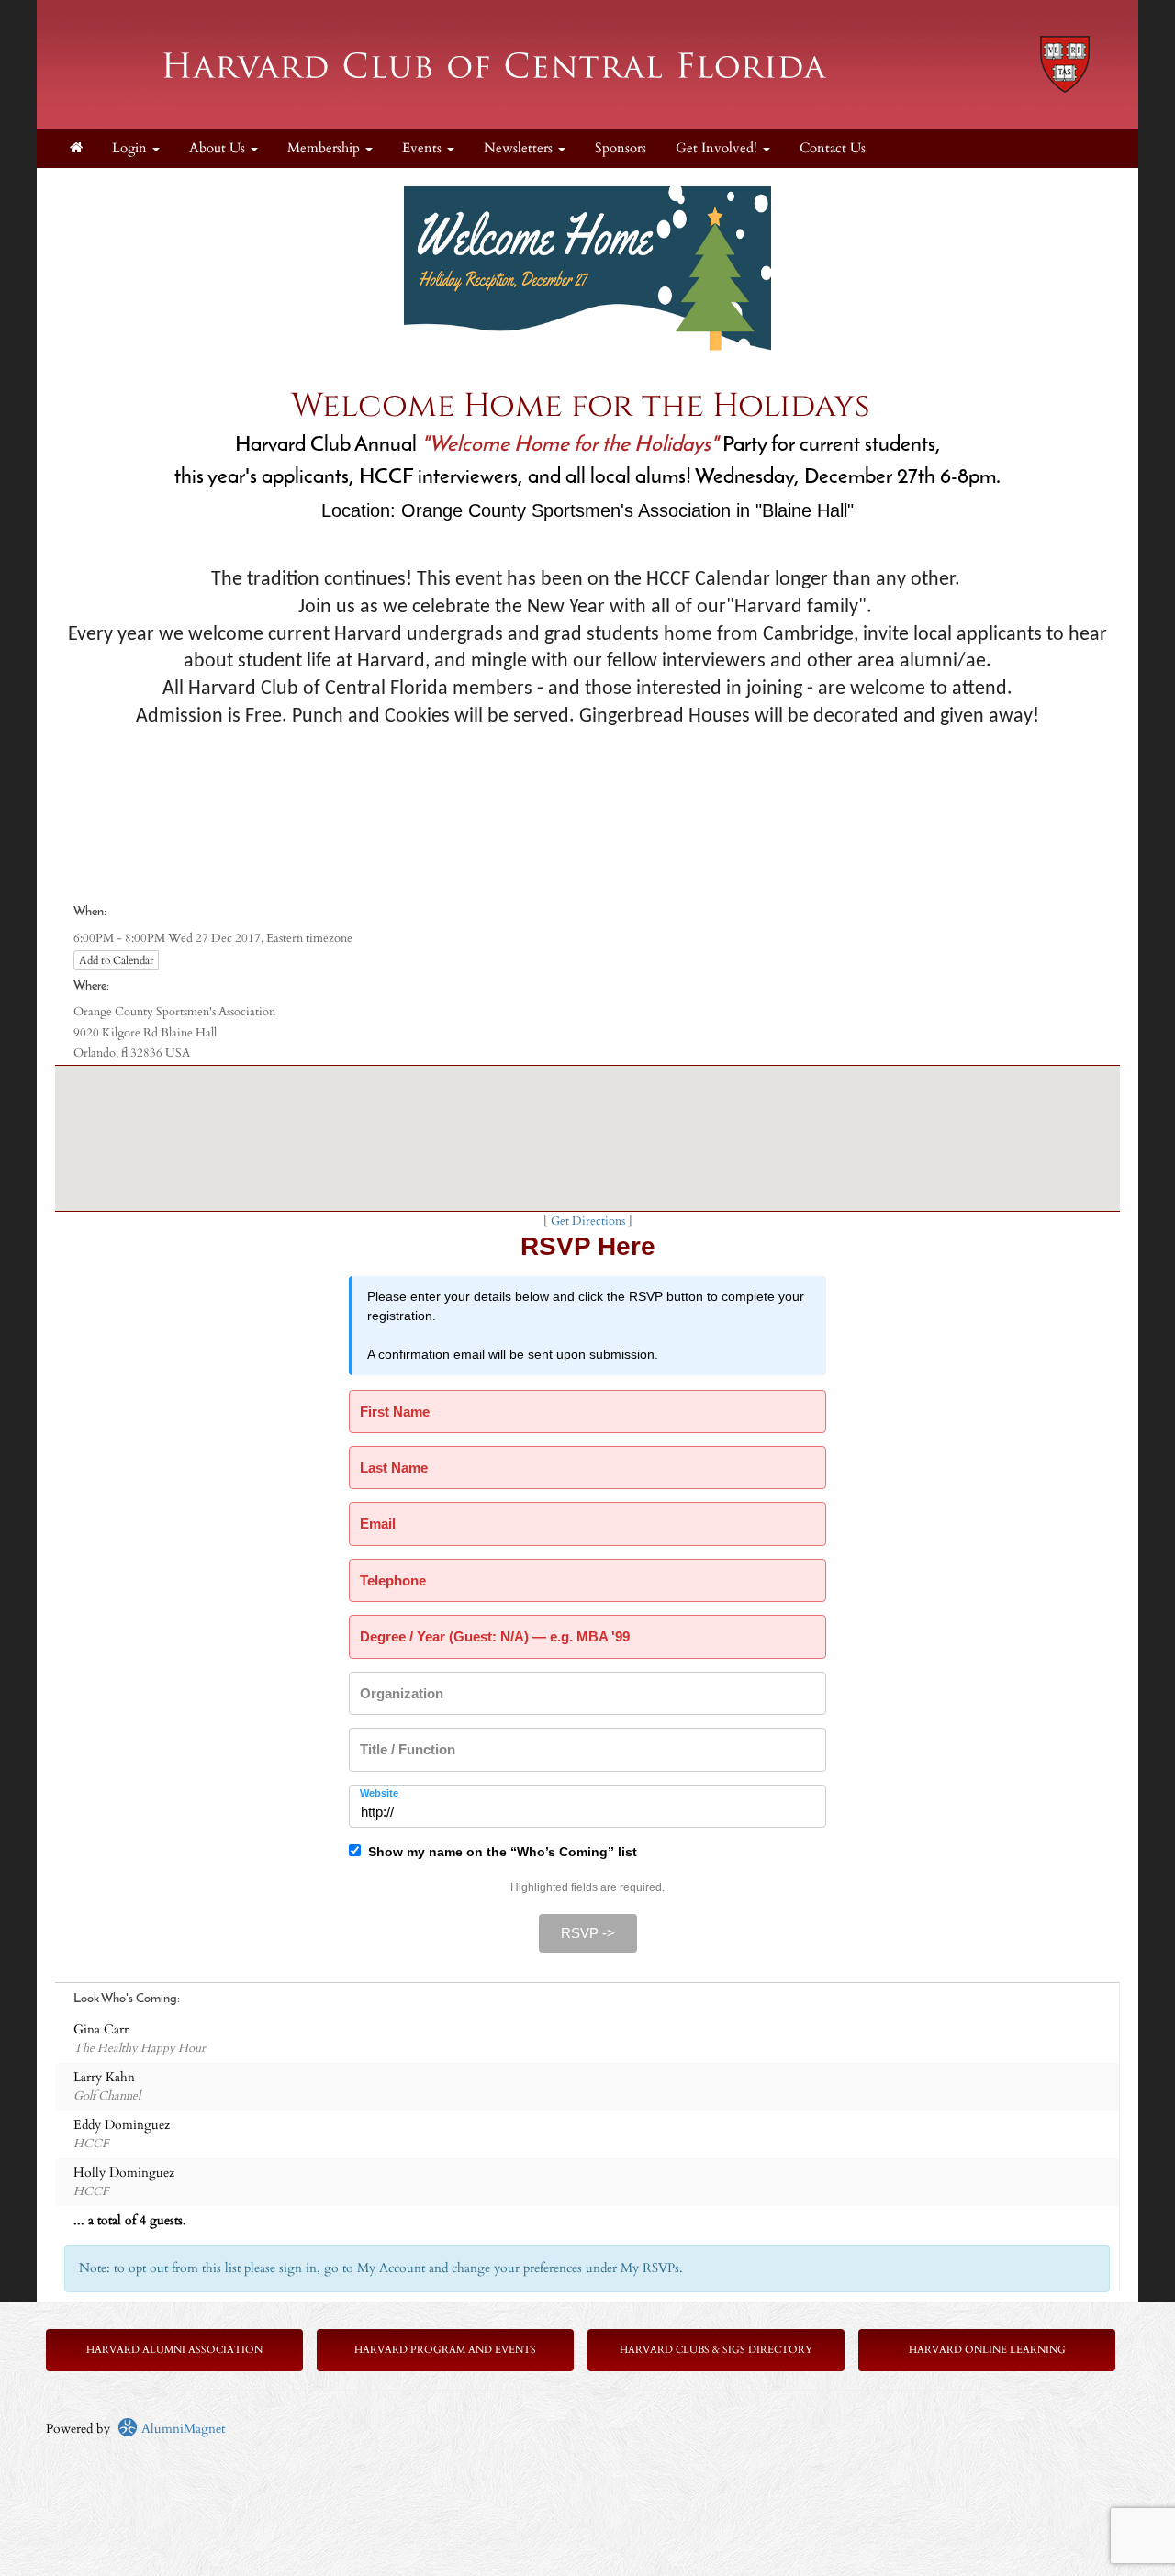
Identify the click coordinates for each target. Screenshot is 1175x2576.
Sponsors (621, 148)
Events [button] (424, 148)
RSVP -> (588, 1933)
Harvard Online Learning (987, 2350)
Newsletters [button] (520, 148)
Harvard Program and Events (445, 2350)
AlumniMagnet (181, 2429)
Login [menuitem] (131, 148)
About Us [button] (219, 148)
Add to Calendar (116, 960)
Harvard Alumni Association (174, 2350)
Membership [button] (325, 148)
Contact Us (833, 148)
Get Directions (588, 1221)
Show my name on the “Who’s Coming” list (499, 1852)
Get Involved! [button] (718, 148)
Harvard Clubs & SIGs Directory (716, 2350)
